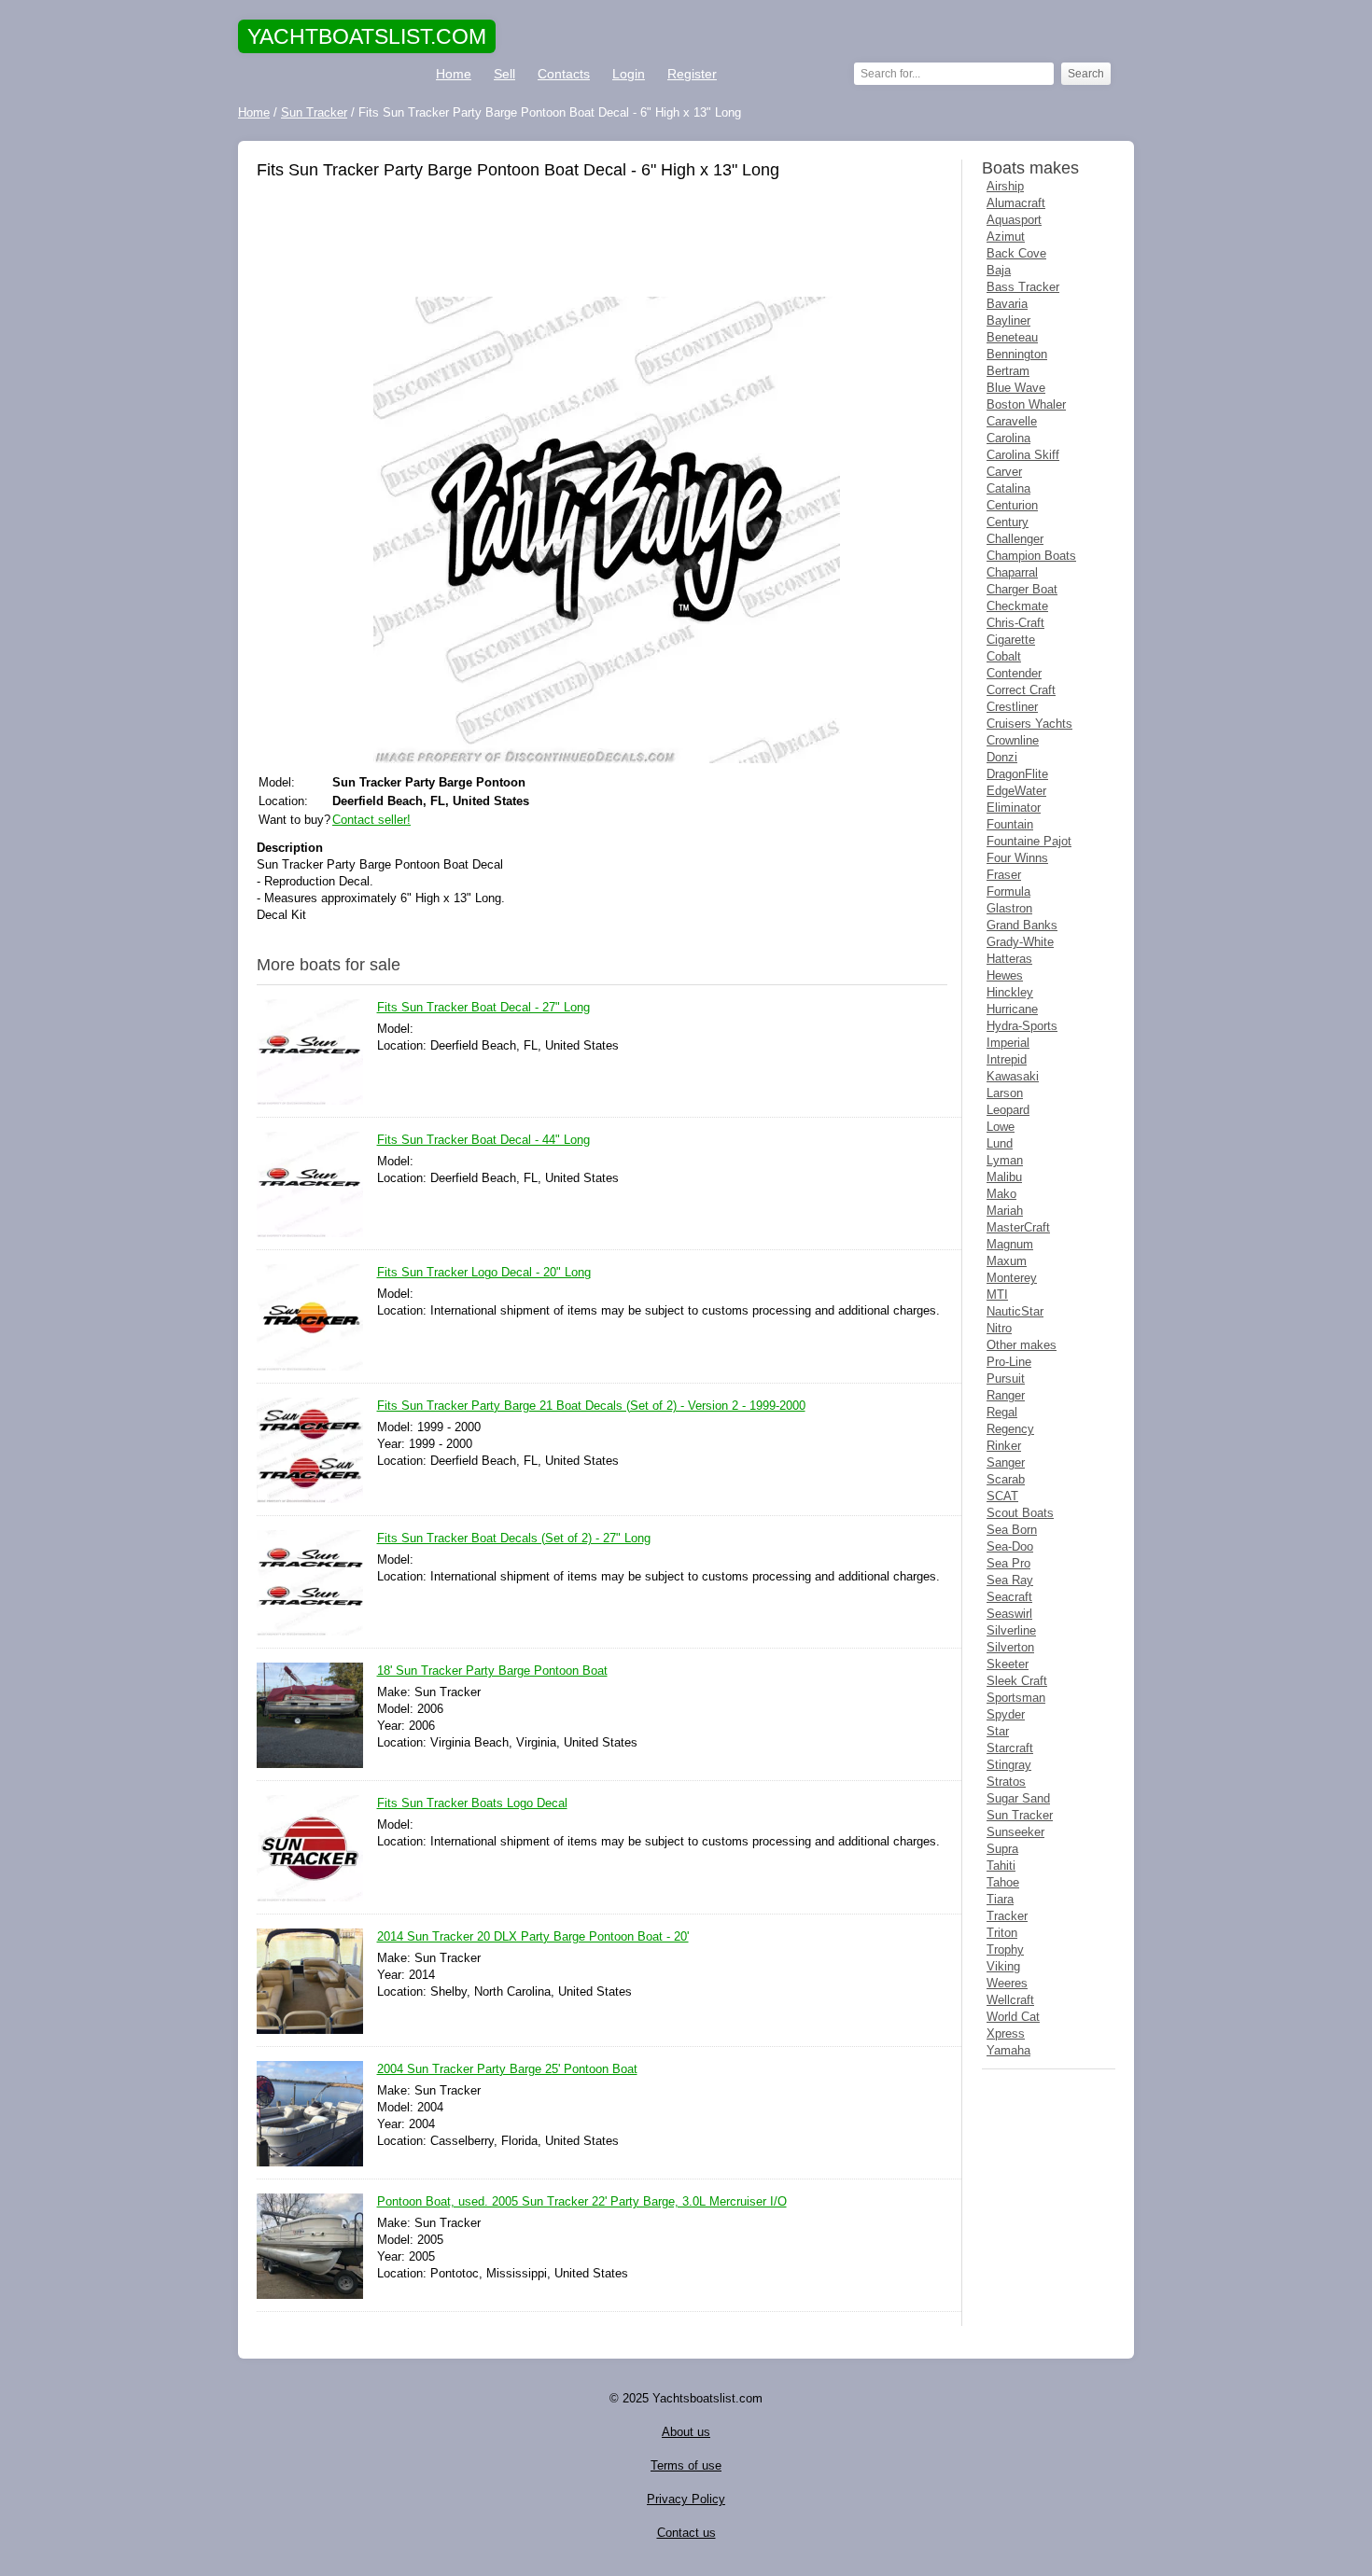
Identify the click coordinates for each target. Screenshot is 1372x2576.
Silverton (1010, 1647)
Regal (1002, 1412)
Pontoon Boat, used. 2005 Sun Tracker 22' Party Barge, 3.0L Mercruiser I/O (582, 2201)
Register (692, 74)
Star (998, 1731)
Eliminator (1014, 808)
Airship (1005, 186)
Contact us (686, 2533)
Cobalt (1004, 656)
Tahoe (1003, 1882)
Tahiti (1001, 1866)
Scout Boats (1020, 1513)
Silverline (1011, 1630)
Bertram (1008, 371)
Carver (1004, 472)
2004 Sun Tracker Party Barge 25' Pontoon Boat (507, 2069)
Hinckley (1010, 992)
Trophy (1005, 1949)
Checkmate (1017, 606)
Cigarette (1011, 640)
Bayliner (1008, 320)
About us (686, 2432)
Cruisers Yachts (1029, 724)
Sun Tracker (1020, 1815)
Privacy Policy (686, 2499)
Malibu (1004, 1177)
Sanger (1006, 1462)
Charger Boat (1022, 589)
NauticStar (1015, 1311)
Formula (1008, 891)
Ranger (1006, 1395)
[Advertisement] (602, 241)
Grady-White (1020, 942)
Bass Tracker (1023, 287)
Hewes (1005, 975)
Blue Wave (1016, 388)
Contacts (564, 74)
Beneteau (1012, 337)
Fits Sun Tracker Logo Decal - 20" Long (484, 1272)
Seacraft (1009, 1597)
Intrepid (1007, 1059)
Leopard (1008, 1110)
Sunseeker (1015, 1832)
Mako (1001, 1194)
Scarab (1006, 1479)
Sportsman (1016, 1698)
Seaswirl (1009, 1614)
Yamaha (1008, 2050)
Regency (1010, 1429)
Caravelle (1012, 421)
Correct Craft (1021, 690)
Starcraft (1010, 1748)
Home (454, 74)
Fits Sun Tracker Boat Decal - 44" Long (483, 1140)
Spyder (1006, 1714)
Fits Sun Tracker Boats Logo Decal (472, 1803)
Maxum (1007, 1261)
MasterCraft (1018, 1227)
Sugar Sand (1018, 1798)
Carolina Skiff (1023, 455)
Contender (1014, 673)
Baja (999, 270)
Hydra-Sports (1022, 1026)
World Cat (1013, 2017)
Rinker (1004, 1446)
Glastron (1009, 908)
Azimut (1006, 237)
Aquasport (1014, 220)
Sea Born (1012, 1530)
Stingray (1009, 1765)
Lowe (1001, 1127)
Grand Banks (1022, 925)
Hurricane (1012, 1009)
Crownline (1013, 740)
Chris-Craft (1015, 623)
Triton (1002, 1933)
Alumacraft (1016, 203)
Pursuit (1006, 1379)
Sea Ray (1010, 1580)
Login (629, 74)
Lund (1000, 1143)
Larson (1005, 1093)
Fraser (1004, 875)
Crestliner (1012, 707)
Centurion (1012, 505)
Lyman (1005, 1160)
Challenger (1015, 539)
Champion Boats (1031, 556)
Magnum (1010, 1244)
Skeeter (1008, 1664)
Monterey (1012, 1278)
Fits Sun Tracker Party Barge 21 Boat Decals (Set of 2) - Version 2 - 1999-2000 (591, 1406)
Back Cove (1016, 253)
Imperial (1008, 1043)
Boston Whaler (1026, 404)
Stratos (1006, 1782)
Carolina (1008, 438)
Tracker (1007, 1916)
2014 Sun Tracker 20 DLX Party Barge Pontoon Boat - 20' (533, 1936)
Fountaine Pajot (1029, 841)
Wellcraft (1010, 2000)
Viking (1003, 1966)
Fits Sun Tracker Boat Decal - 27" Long (483, 1007)
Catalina (1008, 488)
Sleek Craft (1017, 1681)
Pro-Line (1009, 1362)
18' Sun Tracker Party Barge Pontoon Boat (492, 1671)
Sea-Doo (1010, 1546)
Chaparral (1012, 572)
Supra (1002, 1849)
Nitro (999, 1328)
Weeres (1007, 1983)
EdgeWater (1016, 791)
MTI (997, 1295)
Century (1008, 522)
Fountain (1010, 824)
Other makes (1022, 1345)
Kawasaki (1013, 1076)
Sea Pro (1008, 1563)
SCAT (1002, 1496)
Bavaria (1007, 304)
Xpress (1006, 2033)
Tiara (1000, 1899)
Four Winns (1017, 858)
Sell (504, 74)
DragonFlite (1017, 774)
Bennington (1017, 354)
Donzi (1002, 757)
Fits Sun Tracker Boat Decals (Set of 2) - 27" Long (514, 1538)
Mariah (1005, 1211)
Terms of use (686, 2465)
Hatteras (1009, 959)
